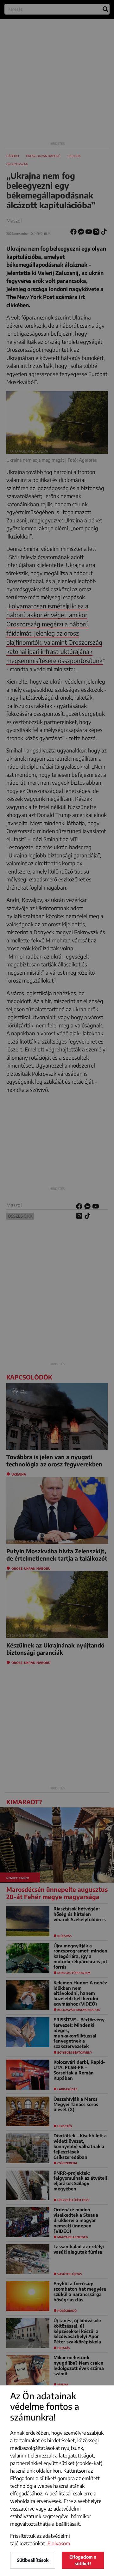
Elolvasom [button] (59, 2543)
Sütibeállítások (33, 2560)
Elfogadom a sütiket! (83, 2560)
